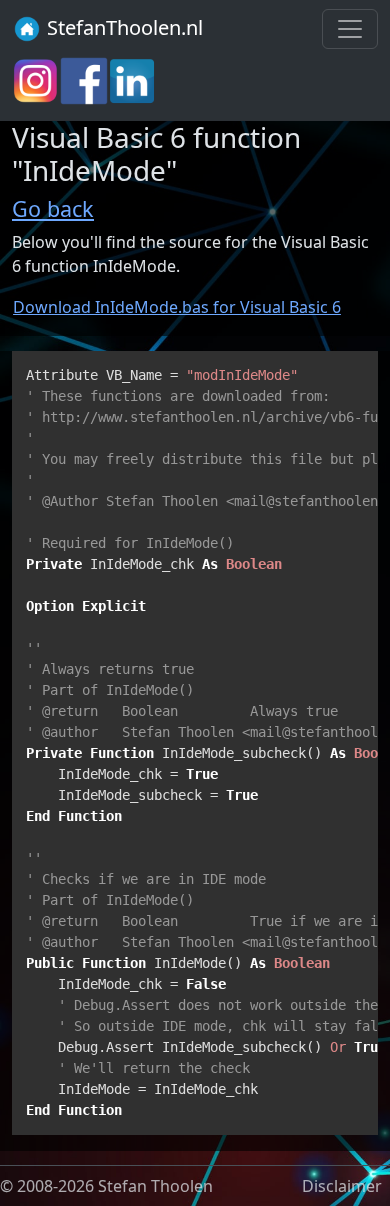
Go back (53, 208)
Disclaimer (342, 1186)
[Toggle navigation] (350, 29)
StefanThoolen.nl (122, 27)
